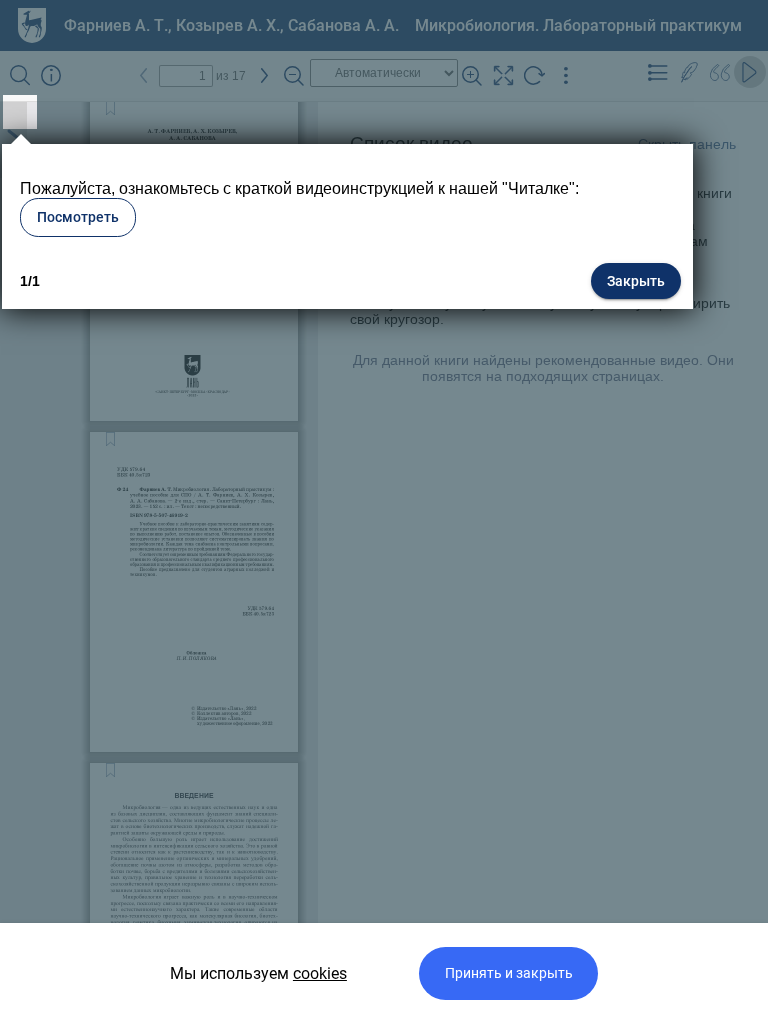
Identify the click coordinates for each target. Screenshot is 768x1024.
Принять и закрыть (509, 973)
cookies (320, 973)
